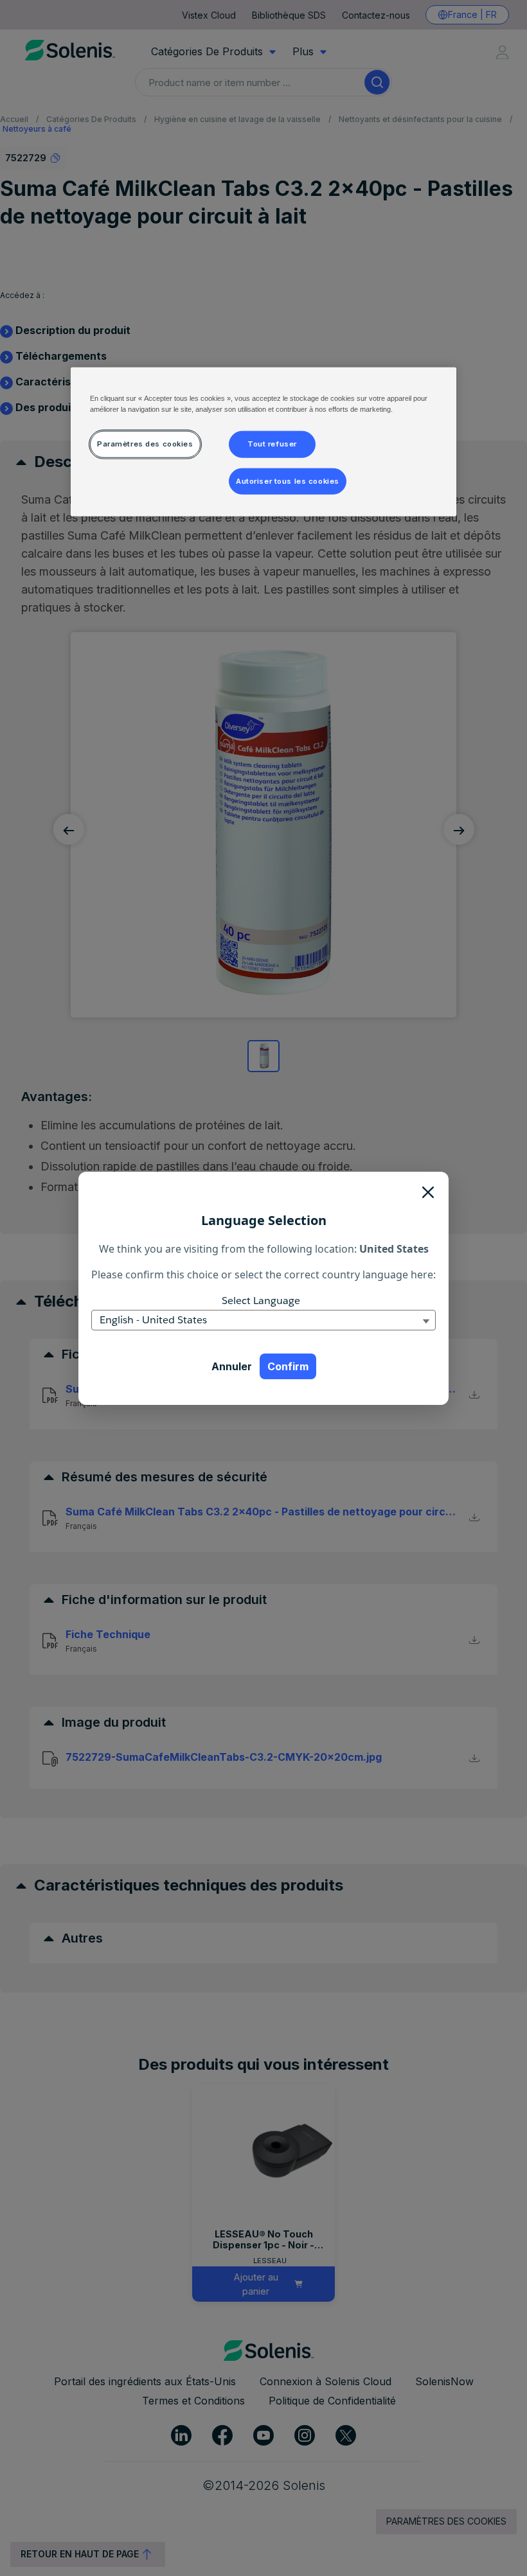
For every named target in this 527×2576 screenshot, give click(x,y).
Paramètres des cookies (145, 443)
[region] (263, 442)
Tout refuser (272, 443)
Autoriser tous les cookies (288, 481)
